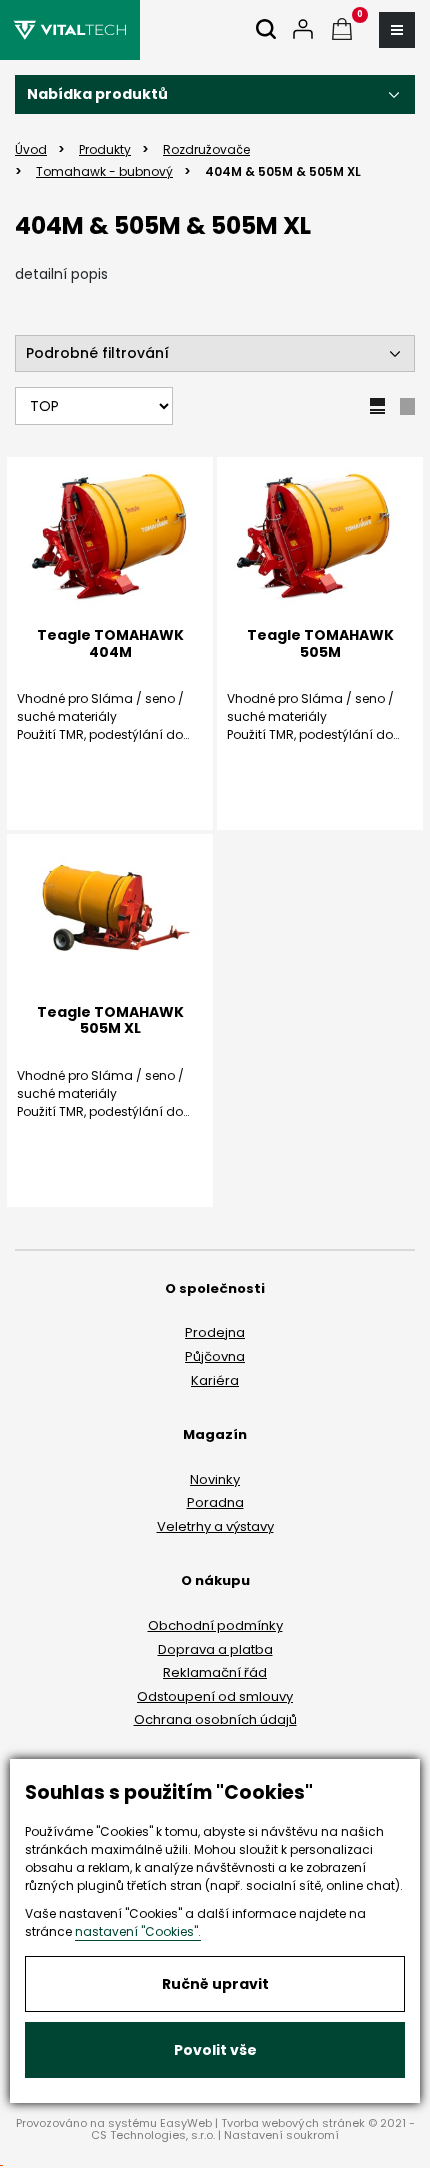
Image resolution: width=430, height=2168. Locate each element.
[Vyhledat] (266, 30)
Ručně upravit (215, 1984)
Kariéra (215, 1380)
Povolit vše (215, 2050)
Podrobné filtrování (97, 353)
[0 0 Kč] (342, 30)
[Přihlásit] (303, 30)
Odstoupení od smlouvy (215, 1696)
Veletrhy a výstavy (215, 1526)
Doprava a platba (215, 1649)
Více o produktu (320, 839)
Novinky (215, 1479)
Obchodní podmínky (215, 1625)
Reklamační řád (215, 1672)
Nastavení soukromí (281, 2135)
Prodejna (215, 1332)
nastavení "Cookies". (138, 1931)
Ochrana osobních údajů (215, 1719)
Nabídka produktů (97, 94)
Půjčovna (215, 1356)
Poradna (215, 1502)
